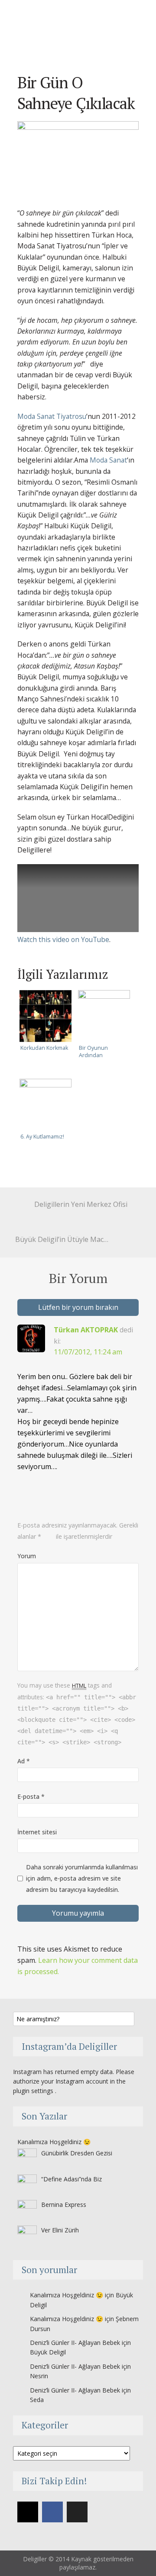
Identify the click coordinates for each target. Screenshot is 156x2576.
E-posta (31, 1796)
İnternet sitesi (37, 1832)
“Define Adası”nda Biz (71, 2179)
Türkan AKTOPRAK (86, 1330)
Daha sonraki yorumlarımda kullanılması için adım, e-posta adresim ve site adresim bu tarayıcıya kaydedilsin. (82, 1878)
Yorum (27, 1556)
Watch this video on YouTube (63, 939)
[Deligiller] (84, 23)
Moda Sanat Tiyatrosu (52, 416)
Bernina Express (64, 2205)
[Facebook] (52, 2512)
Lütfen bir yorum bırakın (78, 1307)
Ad (24, 1761)
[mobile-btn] (132, 32)
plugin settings (34, 2091)
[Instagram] (28, 2512)
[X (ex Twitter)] (77, 2512)
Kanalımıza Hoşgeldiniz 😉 (54, 2142)
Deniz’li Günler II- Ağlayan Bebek (75, 2343)
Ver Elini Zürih (60, 2230)
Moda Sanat (108, 460)
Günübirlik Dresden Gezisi (77, 2153)
